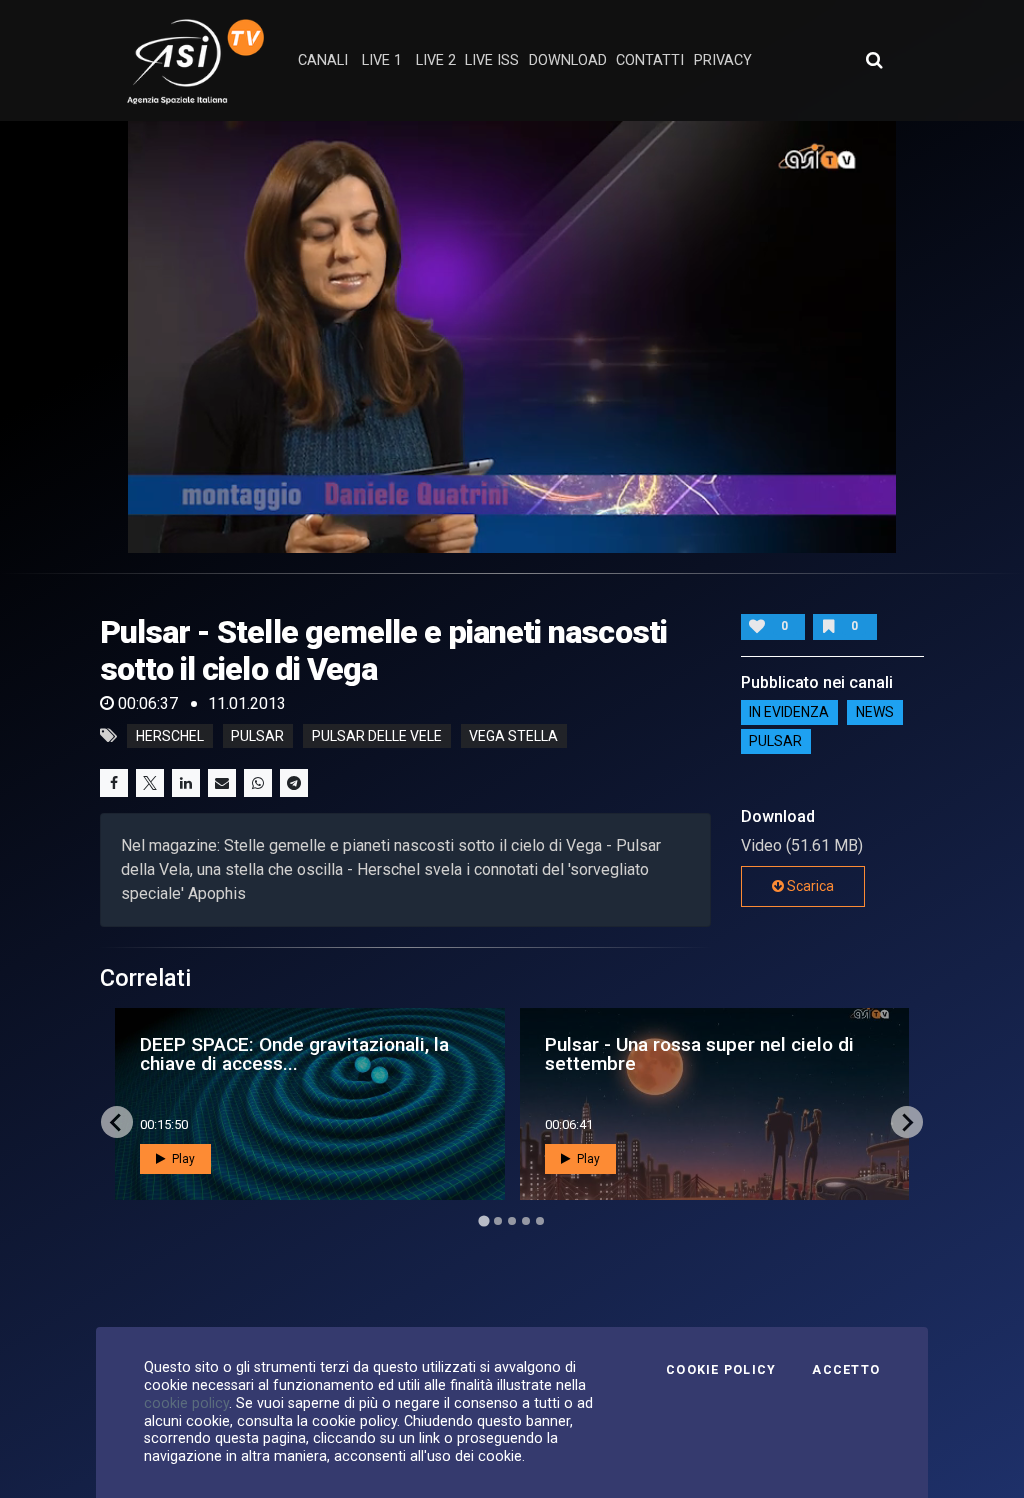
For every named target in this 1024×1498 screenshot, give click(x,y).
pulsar (257, 736)
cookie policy (186, 1403)
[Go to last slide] (117, 1122)
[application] (512, 337)
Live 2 (436, 60)
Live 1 (382, 60)
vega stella (513, 736)
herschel (170, 736)
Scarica (809, 886)
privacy (723, 60)
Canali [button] (323, 60)
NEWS (875, 713)
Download (568, 60)
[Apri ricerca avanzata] (874, 60)
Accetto (846, 1370)
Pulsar (775, 742)
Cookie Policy (721, 1370)
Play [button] (182, 1159)
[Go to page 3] (512, 1221)
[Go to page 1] (483, 1221)
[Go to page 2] (498, 1221)
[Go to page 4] (526, 1221)
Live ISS (492, 60)
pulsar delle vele (377, 736)
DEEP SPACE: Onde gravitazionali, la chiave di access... (294, 1054)
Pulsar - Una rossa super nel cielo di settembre (699, 1054)
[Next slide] (907, 1122)
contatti (650, 60)
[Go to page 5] (540, 1221)
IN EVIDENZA (789, 713)
